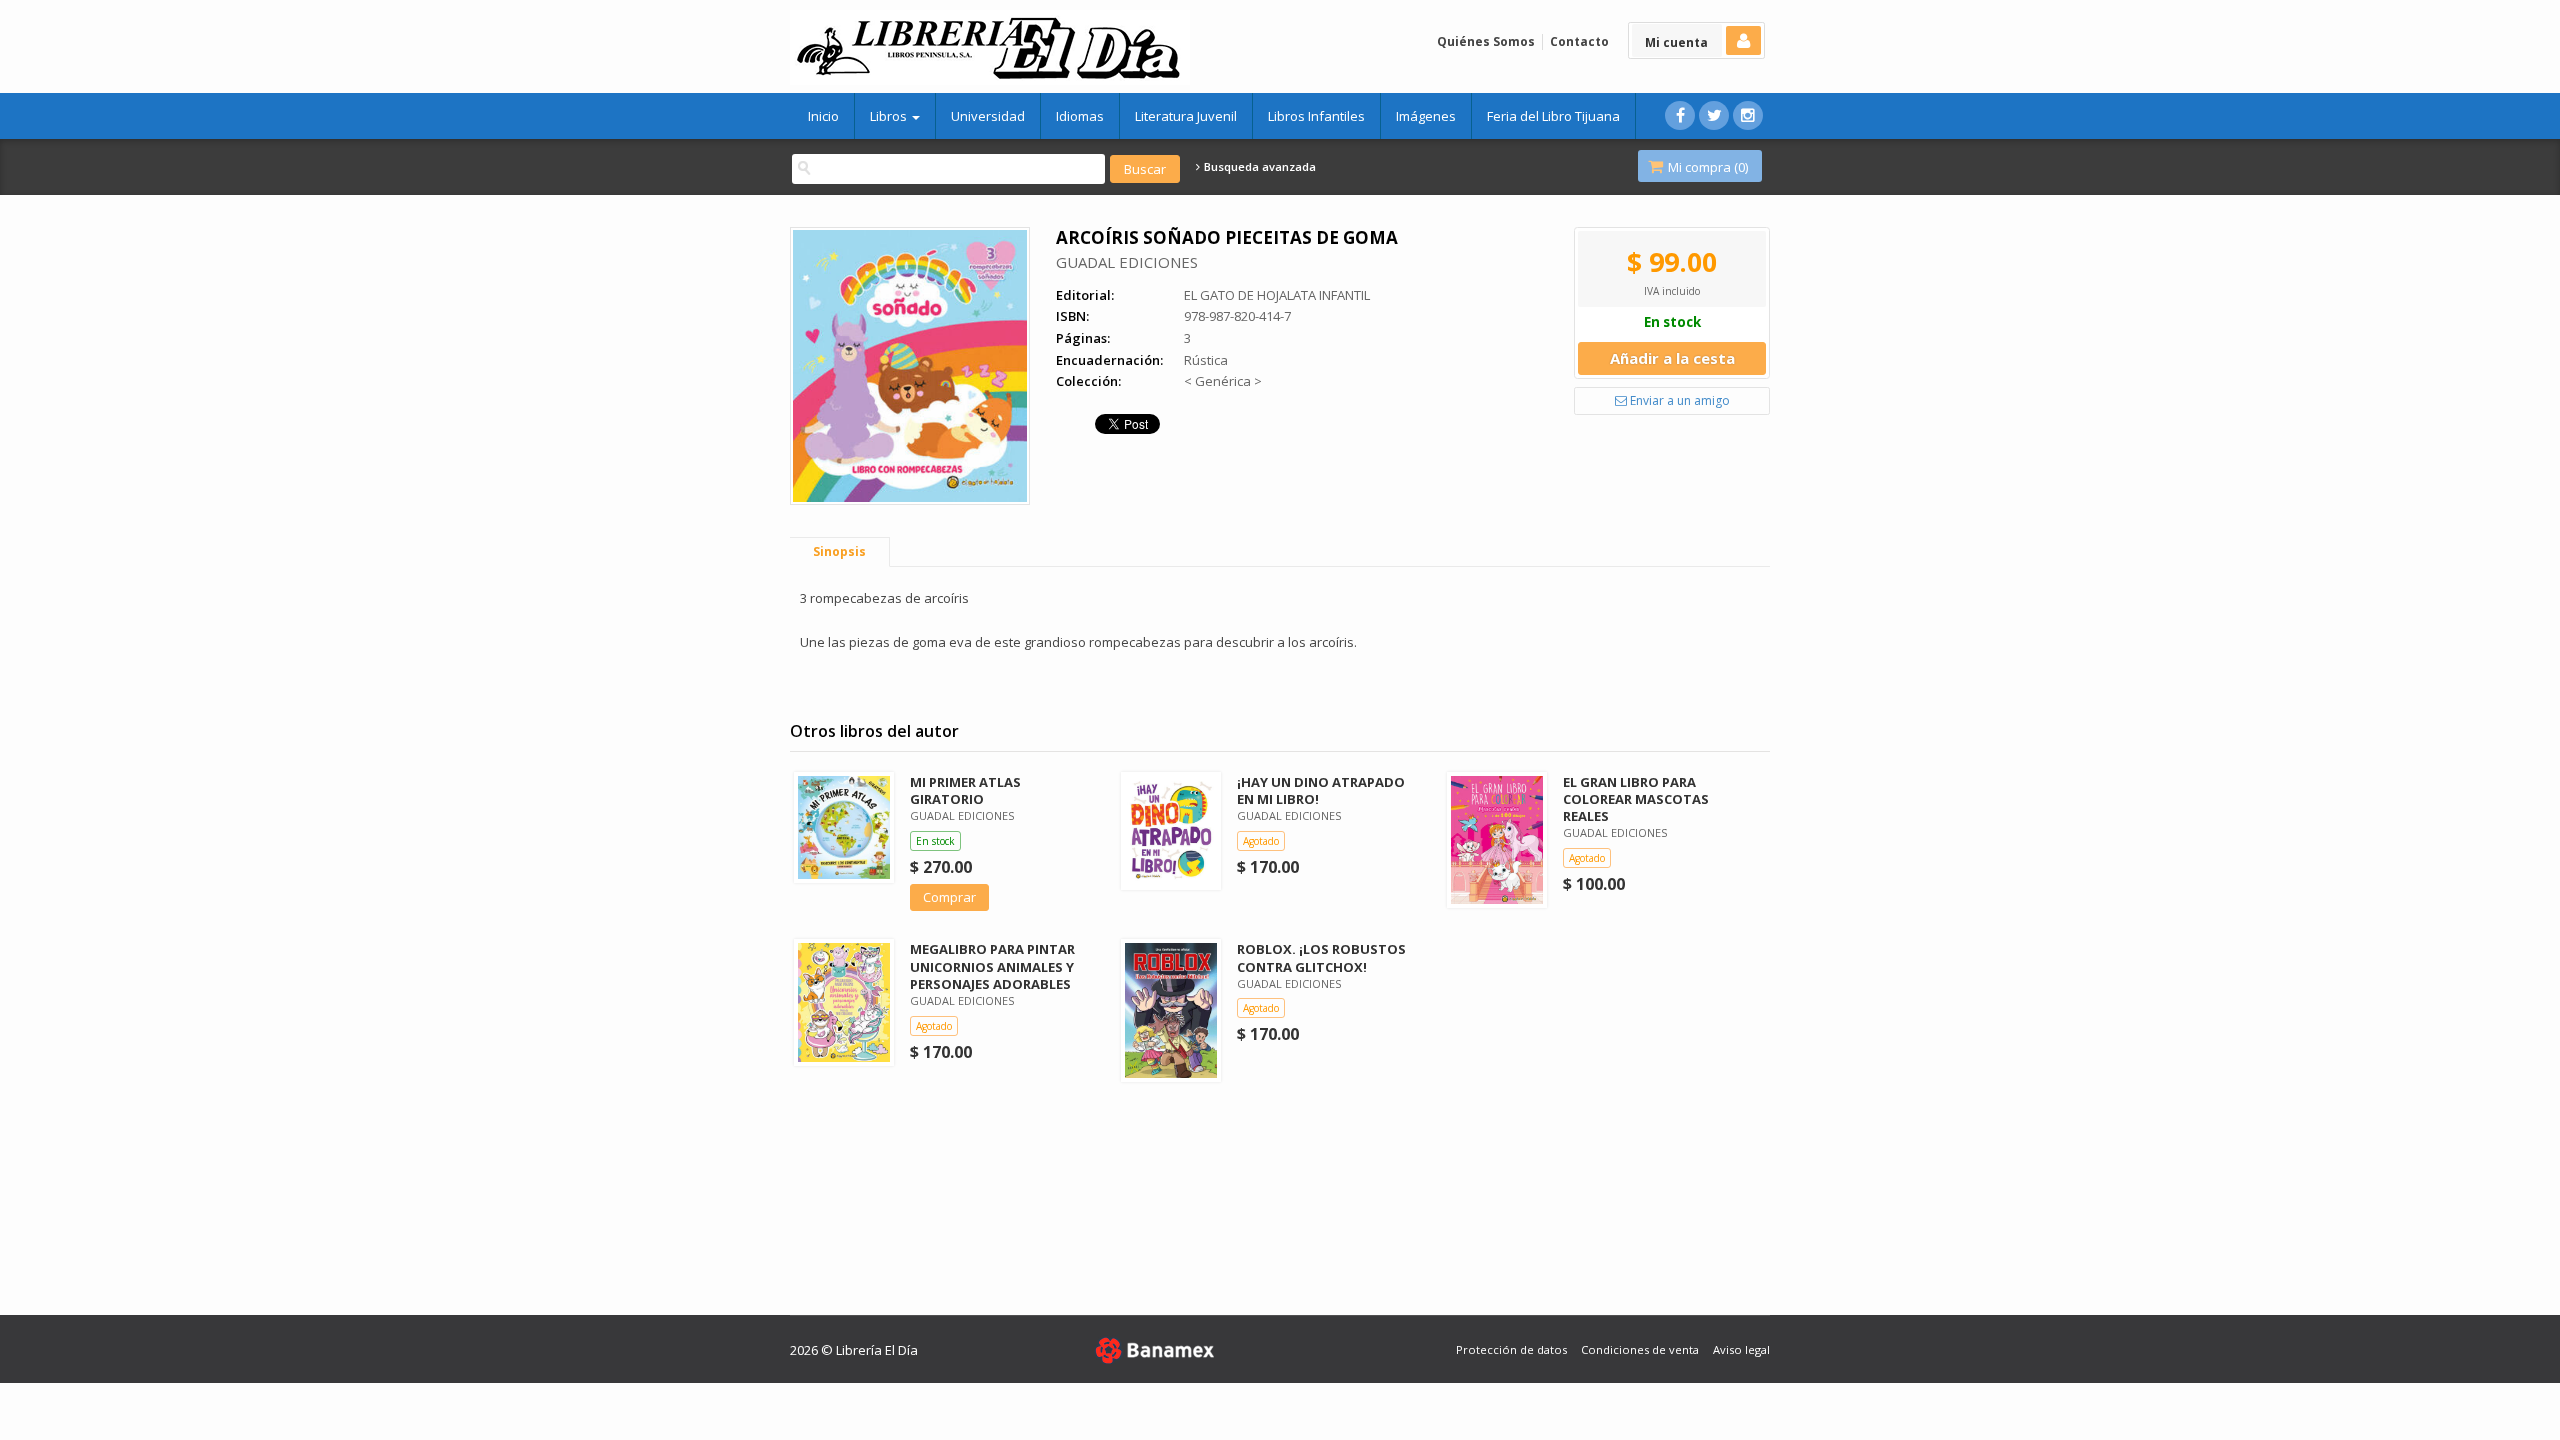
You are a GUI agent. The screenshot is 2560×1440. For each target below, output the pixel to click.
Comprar (949, 897)
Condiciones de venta (1640, 1349)
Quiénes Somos (1486, 41)
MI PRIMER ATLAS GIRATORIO (965, 790)
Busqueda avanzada (1258, 167)
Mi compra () (1706, 167)
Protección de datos (1511, 1349)
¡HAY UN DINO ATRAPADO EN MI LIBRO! (1321, 790)
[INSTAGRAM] (1748, 115)
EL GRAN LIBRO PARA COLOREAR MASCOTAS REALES (1636, 799)
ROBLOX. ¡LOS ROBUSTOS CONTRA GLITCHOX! (1321, 957)
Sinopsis (839, 551)
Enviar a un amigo (1678, 400)
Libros (890, 116)
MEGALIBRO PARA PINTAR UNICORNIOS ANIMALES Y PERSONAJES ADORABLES (992, 966)
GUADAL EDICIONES (1127, 262)
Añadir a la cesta (1672, 358)
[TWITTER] (1714, 115)
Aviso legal (1741, 1349)
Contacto (1579, 41)
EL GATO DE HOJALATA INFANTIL (1277, 295)
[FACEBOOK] (1680, 115)
